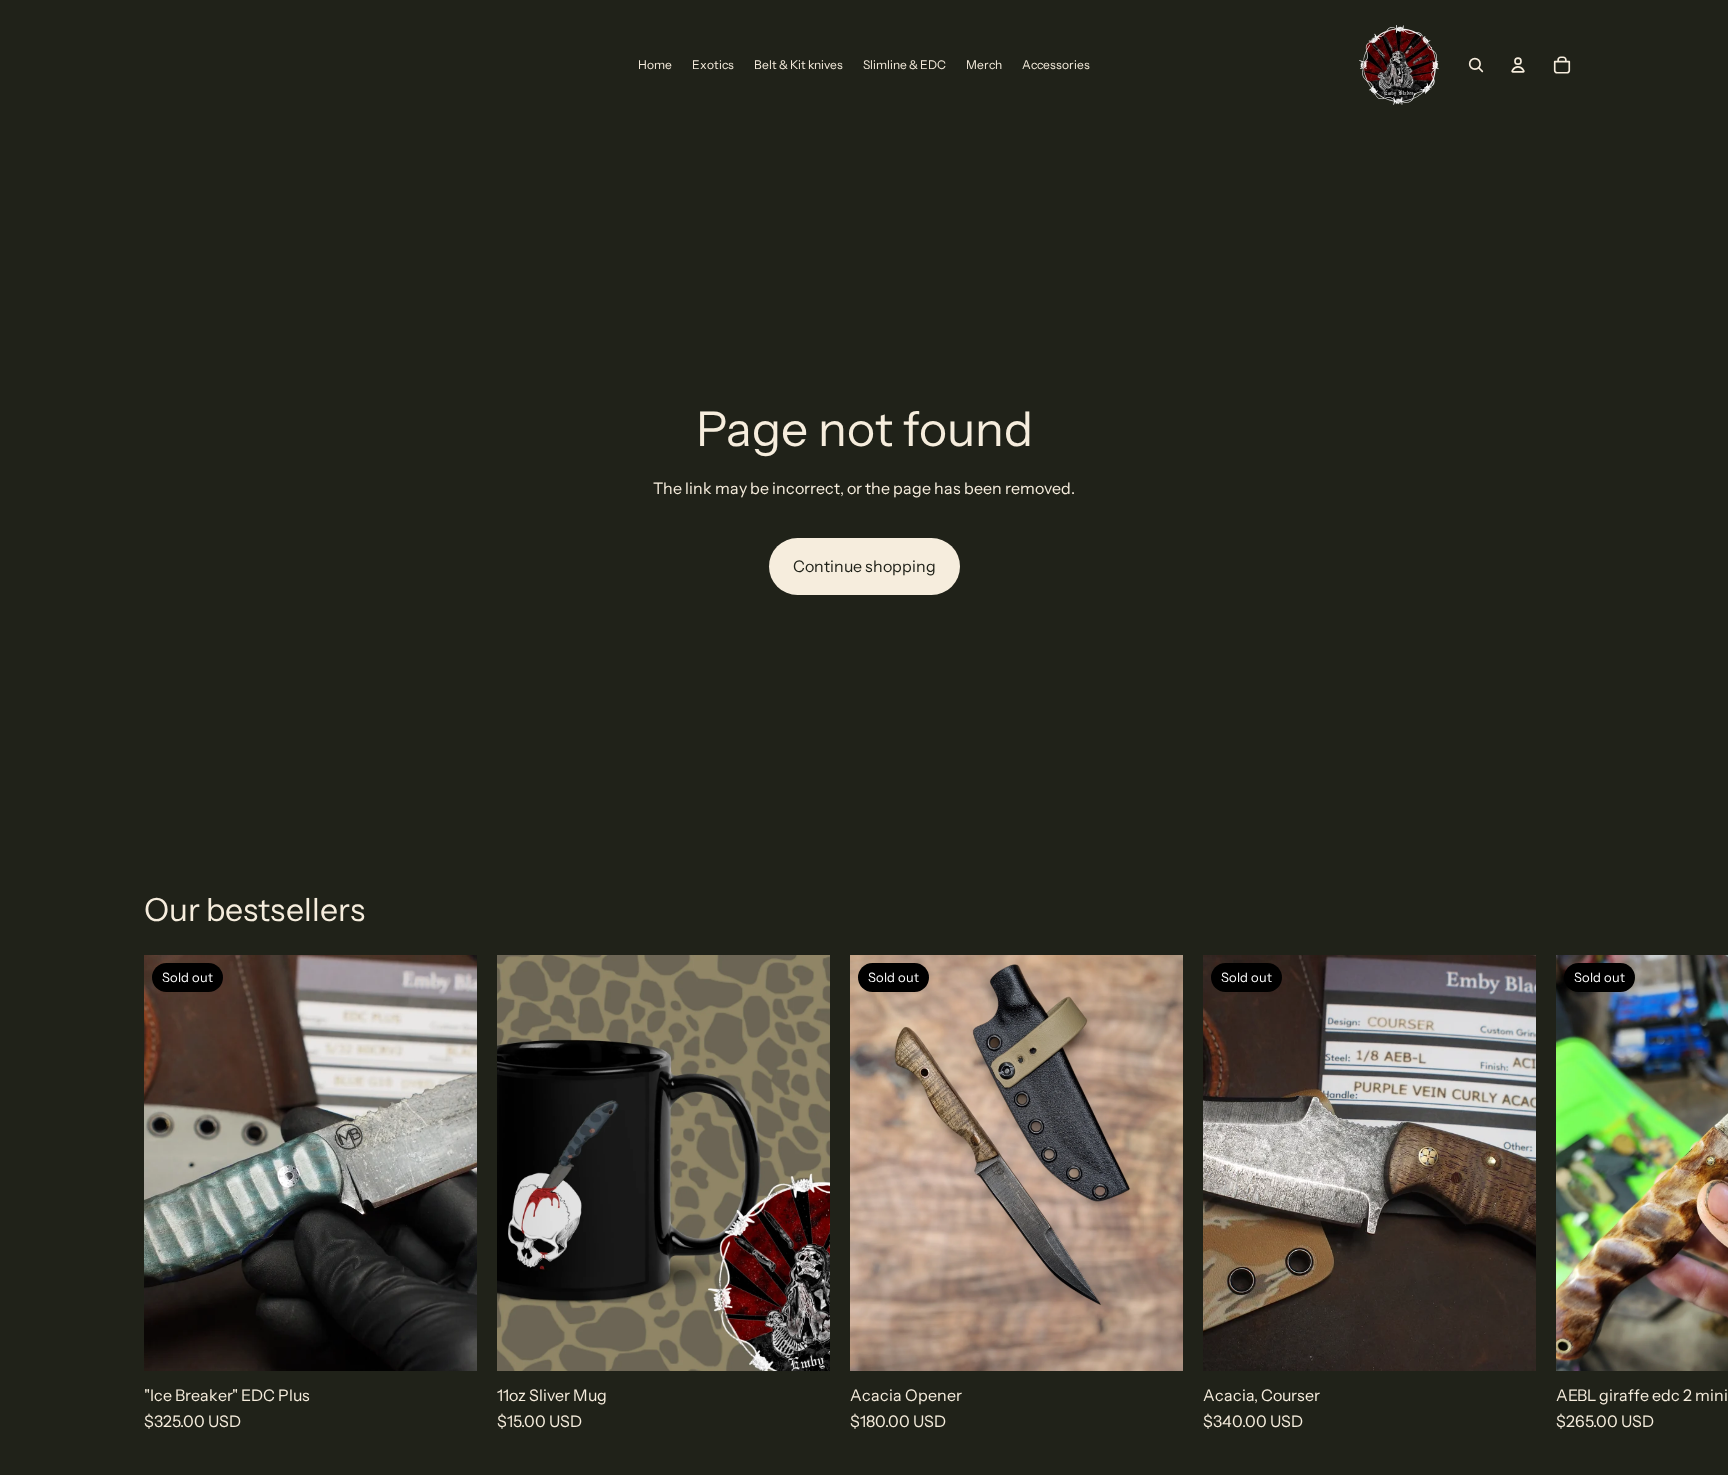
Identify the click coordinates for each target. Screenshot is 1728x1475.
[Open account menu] (1518, 65)
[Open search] (1476, 65)
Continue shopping (864, 566)
